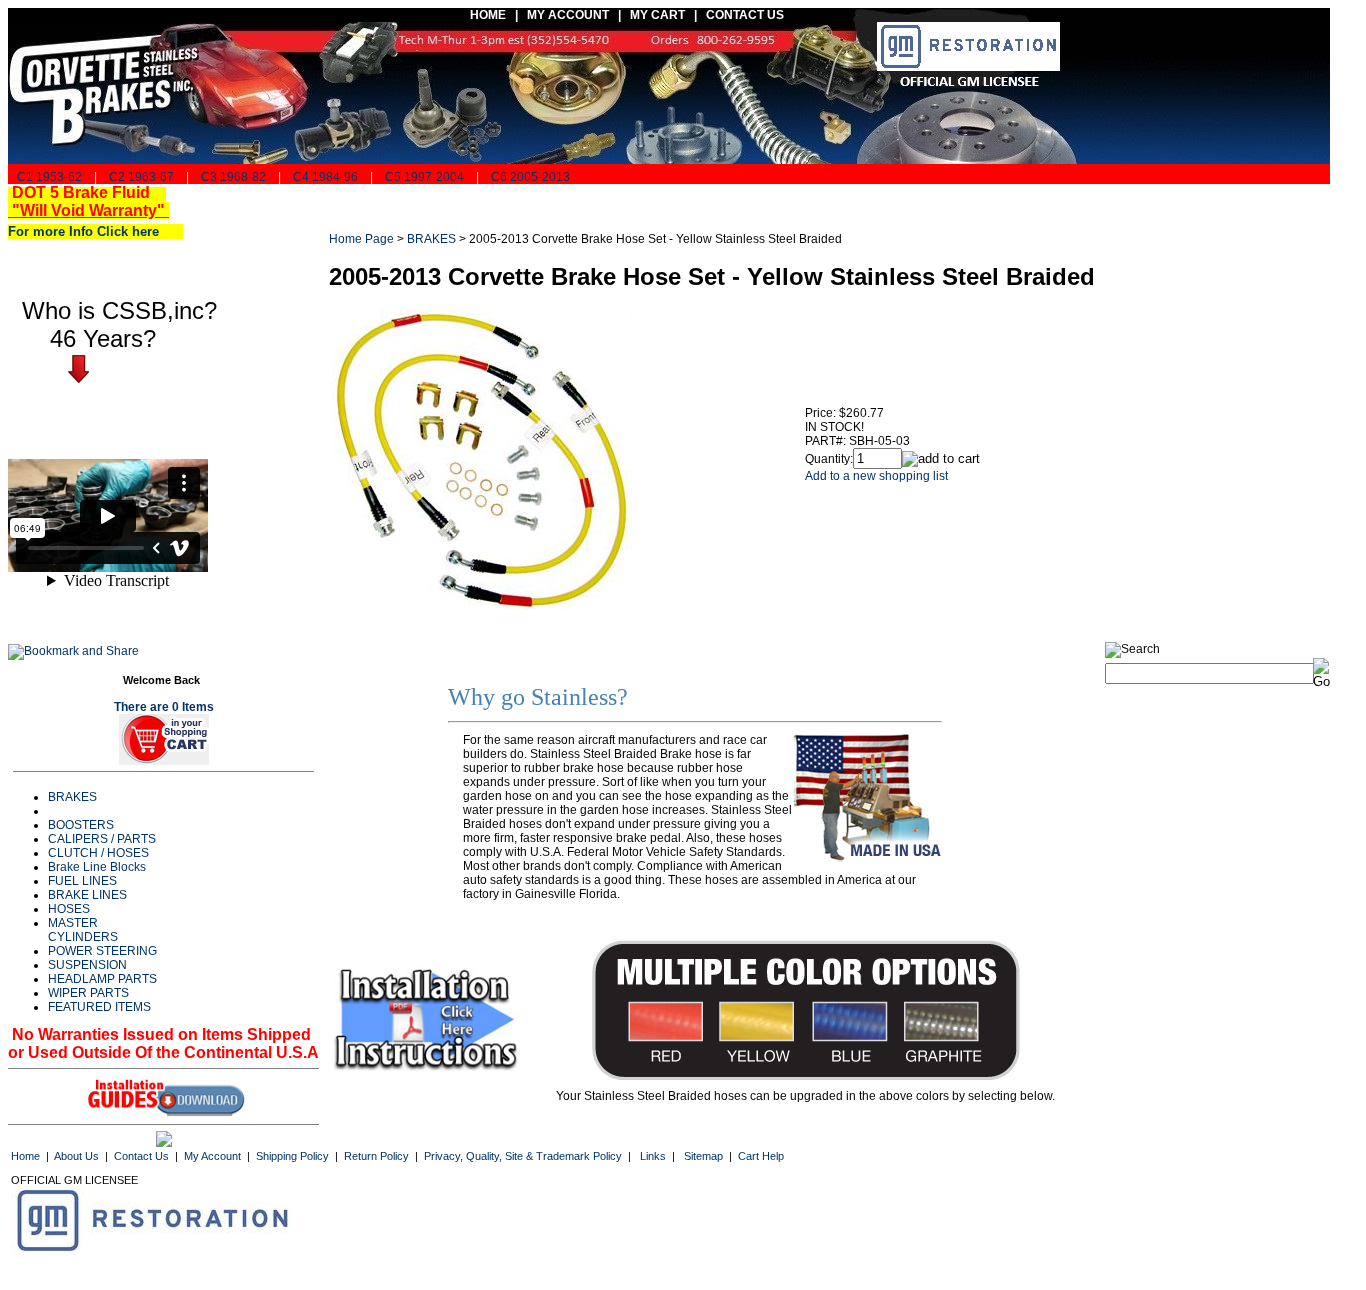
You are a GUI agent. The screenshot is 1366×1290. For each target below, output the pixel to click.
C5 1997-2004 (424, 177)
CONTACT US (746, 15)
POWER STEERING (102, 951)
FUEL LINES (82, 881)
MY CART (662, 15)
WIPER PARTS (88, 993)
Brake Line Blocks (97, 867)
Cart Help (761, 1156)
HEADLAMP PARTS (102, 979)
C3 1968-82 (233, 177)
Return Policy (376, 1156)
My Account (212, 1156)
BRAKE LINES (87, 895)
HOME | (491, 15)
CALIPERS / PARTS (102, 839)
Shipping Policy (292, 1156)
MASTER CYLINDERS (83, 930)
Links (653, 1156)
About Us (76, 1156)
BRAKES (72, 797)
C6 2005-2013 (530, 177)
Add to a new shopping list (876, 476)
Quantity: (829, 459)
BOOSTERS (81, 825)
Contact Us (141, 1156)
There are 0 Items (164, 707)
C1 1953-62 (48, 177)
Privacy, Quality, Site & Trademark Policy (523, 1156)
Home (25, 1156)
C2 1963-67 (141, 177)
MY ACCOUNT (568, 15)
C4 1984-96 (325, 177)
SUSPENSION (87, 965)
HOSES (69, 909)
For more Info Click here (91, 231)
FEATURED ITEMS (99, 1007)
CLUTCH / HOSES (98, 853)
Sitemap (703, 1156)
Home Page (361, 239)
